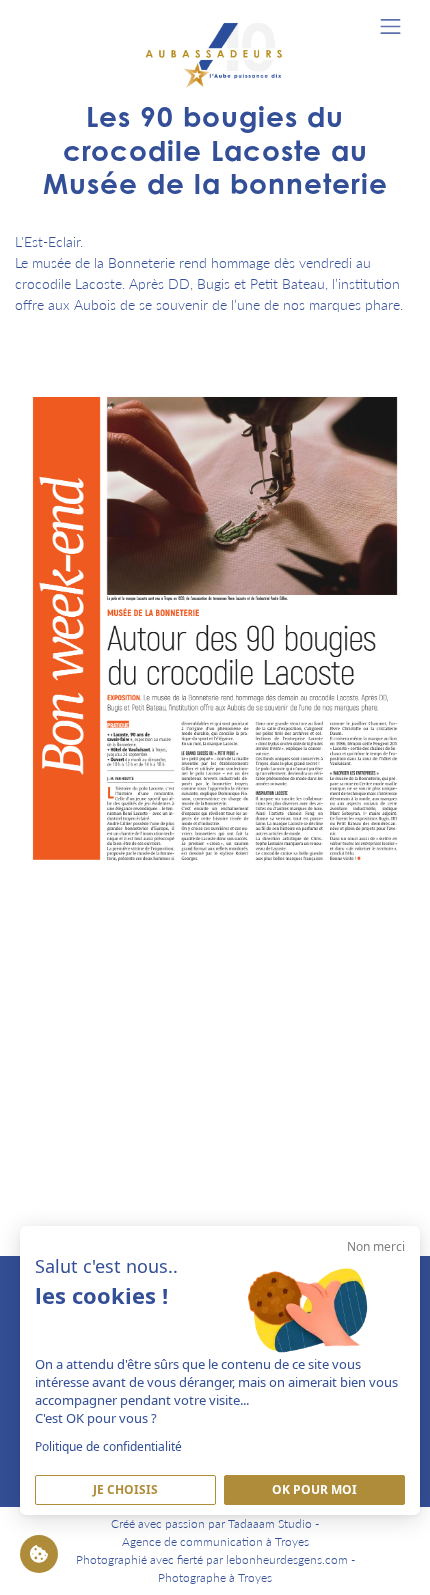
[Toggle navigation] (390, 26)
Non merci (376, 1246)
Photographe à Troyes (215, 1577)
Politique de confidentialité (108, 1446)
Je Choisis (125, 1489)
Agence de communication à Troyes (215, 1541)
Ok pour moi (314, 1489)
